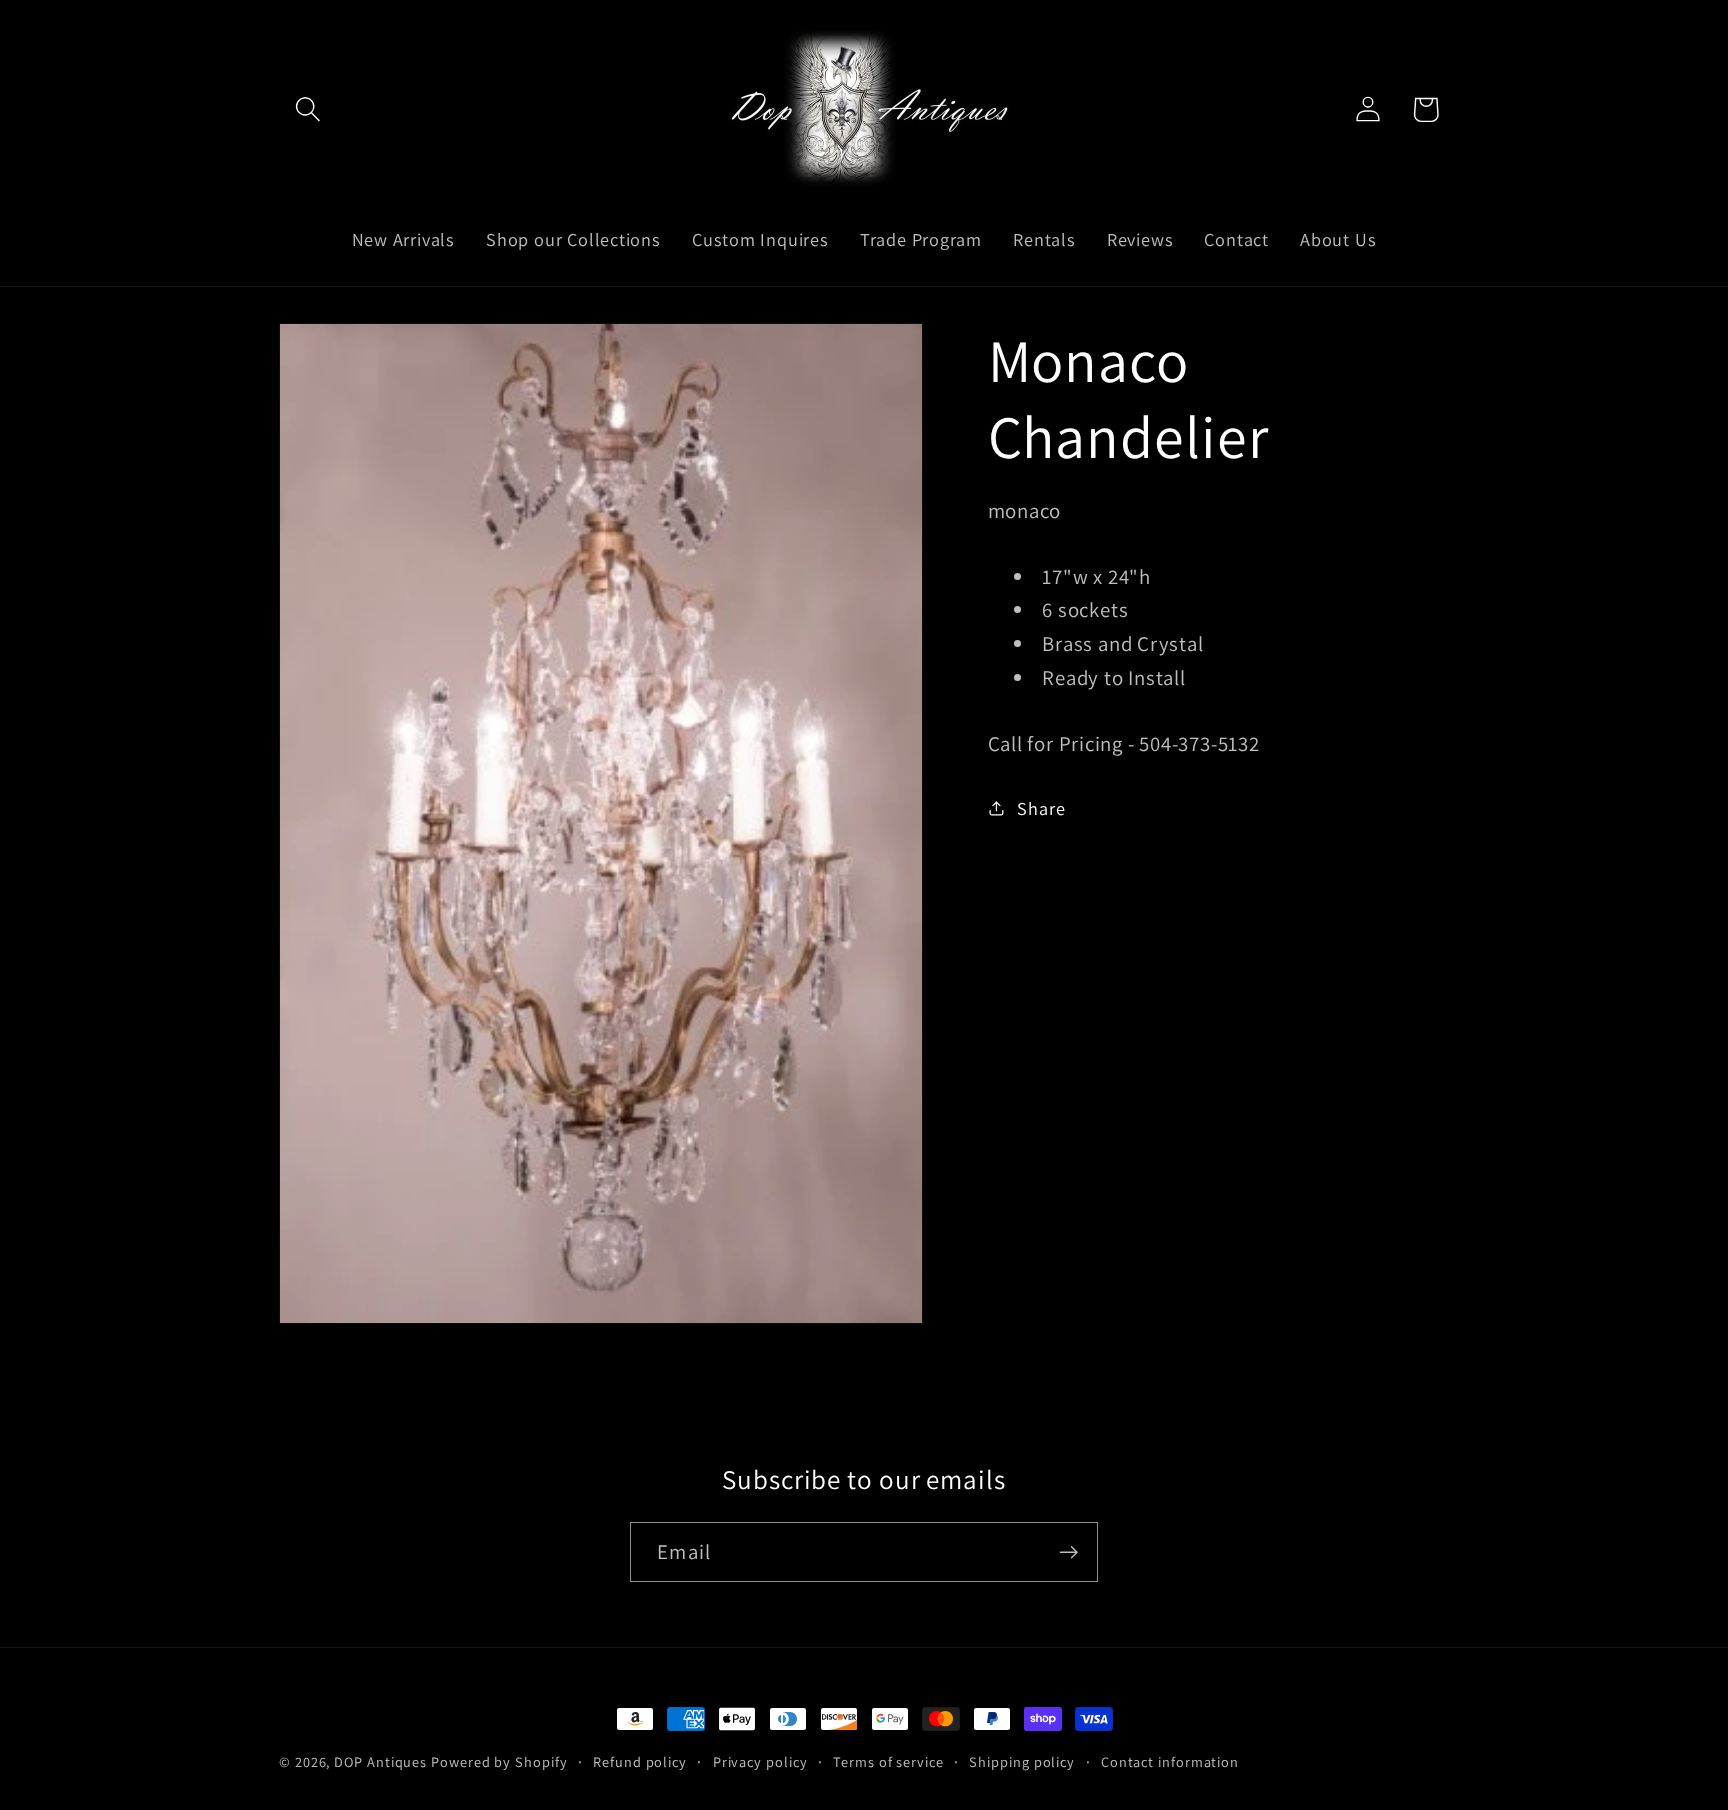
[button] (307, 109)
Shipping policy (1022, 1761)
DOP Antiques (380, 1761)
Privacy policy (760, 1761)
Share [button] (1041, 807)
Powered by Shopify (499, 1761)
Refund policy (640, 1761)
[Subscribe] (1068, 1552)
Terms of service (888, 1761)
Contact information (1170, 1761)
